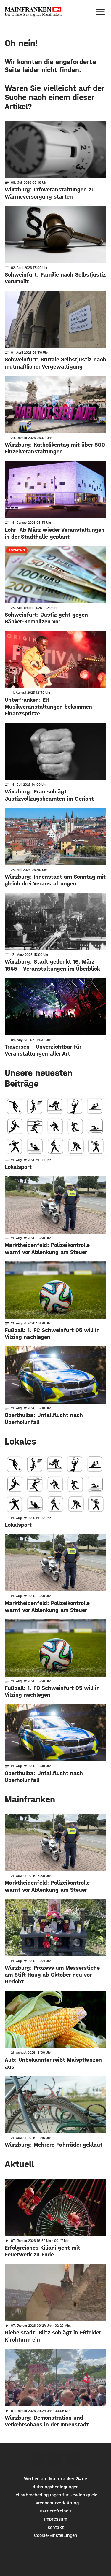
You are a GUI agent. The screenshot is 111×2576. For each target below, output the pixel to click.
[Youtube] (72, 2460)
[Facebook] (39, 2460)
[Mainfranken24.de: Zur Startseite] (33, 12)
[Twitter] (55, 2460)
